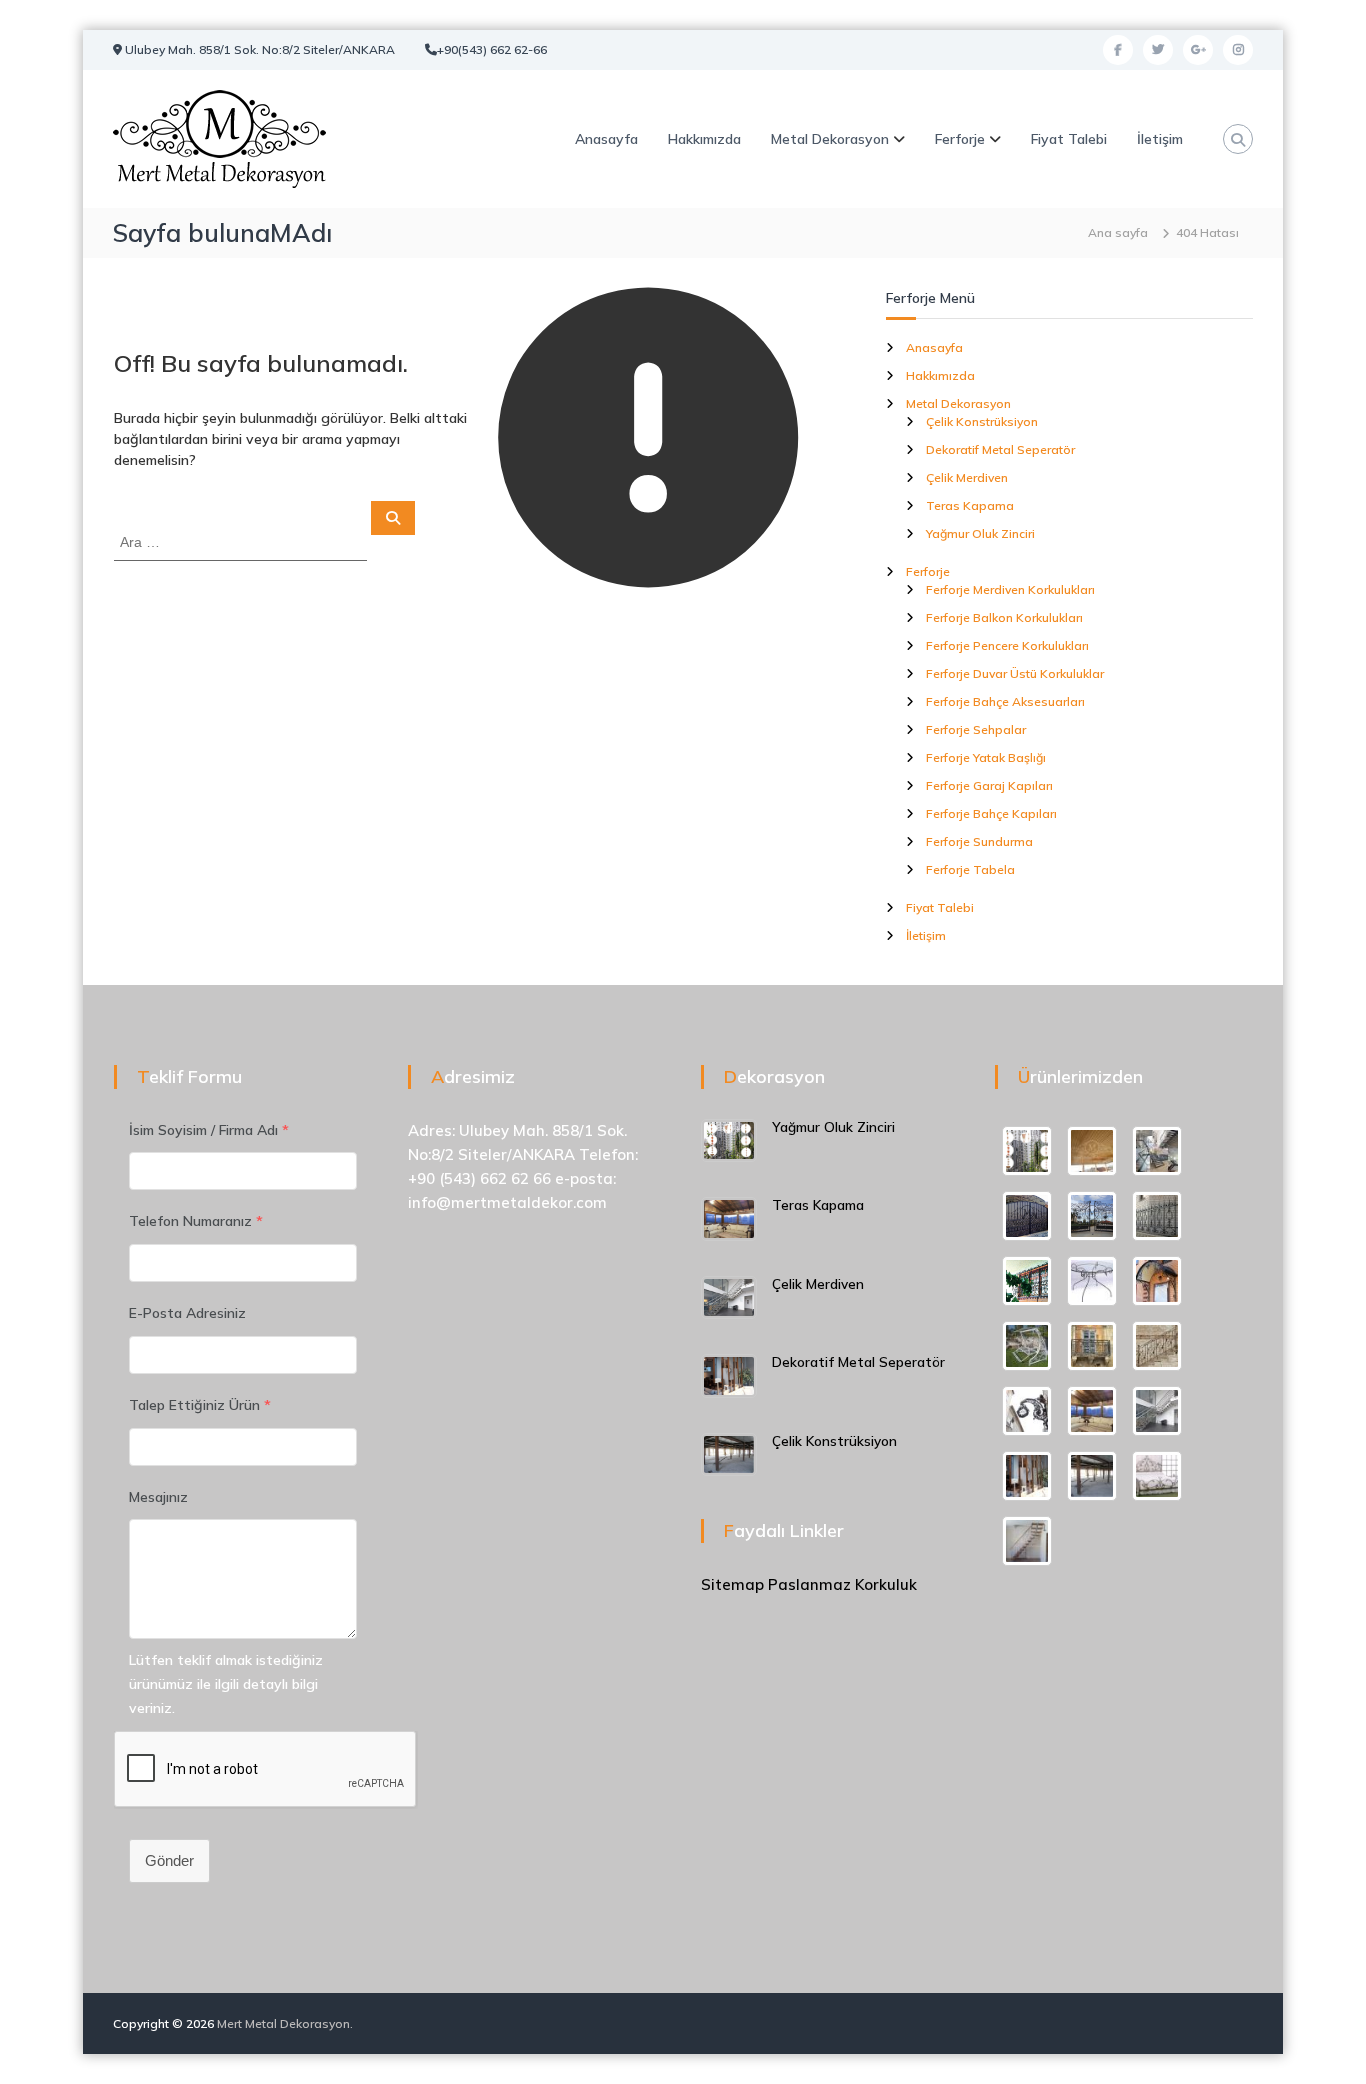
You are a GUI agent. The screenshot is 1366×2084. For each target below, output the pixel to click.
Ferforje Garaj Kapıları (989, 785)
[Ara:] (242, 541)
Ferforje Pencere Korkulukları (1007, 645)
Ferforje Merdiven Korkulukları (1010, 589)
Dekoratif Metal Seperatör (1000, 449)
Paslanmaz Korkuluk (842, 1584)
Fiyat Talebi (1069, 139)
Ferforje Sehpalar (976, 729)
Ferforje (960, 139)
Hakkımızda (704, 139)
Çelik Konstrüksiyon (982, 421)
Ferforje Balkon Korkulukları (1004, 617)
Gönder (169, 1860)
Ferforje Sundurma (979, 841)
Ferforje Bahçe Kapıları (991, 813)
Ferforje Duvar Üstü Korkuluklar (1015, 673)
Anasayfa (606, 139)
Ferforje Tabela (970, 869)
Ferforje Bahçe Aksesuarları (1005, 701)
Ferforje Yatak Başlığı (986, 757)
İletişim (1160, 139)
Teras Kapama (970, 505)
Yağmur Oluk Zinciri (980, 533)
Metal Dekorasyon (830, 139)
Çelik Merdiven (967, 477)
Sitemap (732, 1584)
